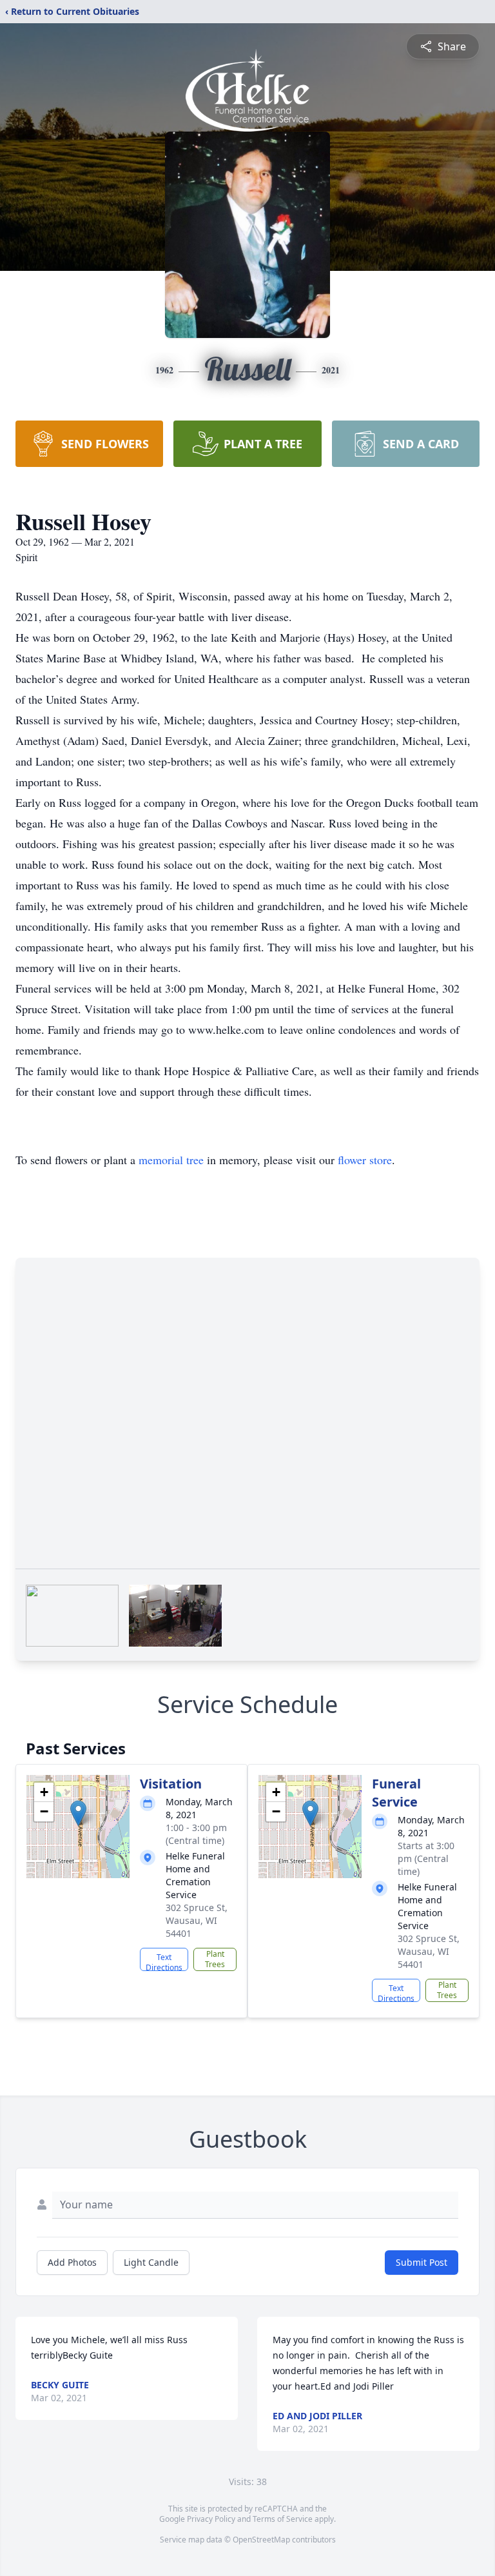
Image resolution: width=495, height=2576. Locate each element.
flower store (365, 1160)
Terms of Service (283, 2519)
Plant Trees (215, 1959)
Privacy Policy (211, 2519)
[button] (78, 1813)
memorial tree (171, 1160)
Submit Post (422, 2262)
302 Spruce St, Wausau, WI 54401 (197, 1920)
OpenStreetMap (261, 2540)
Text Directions (164, 1961)
